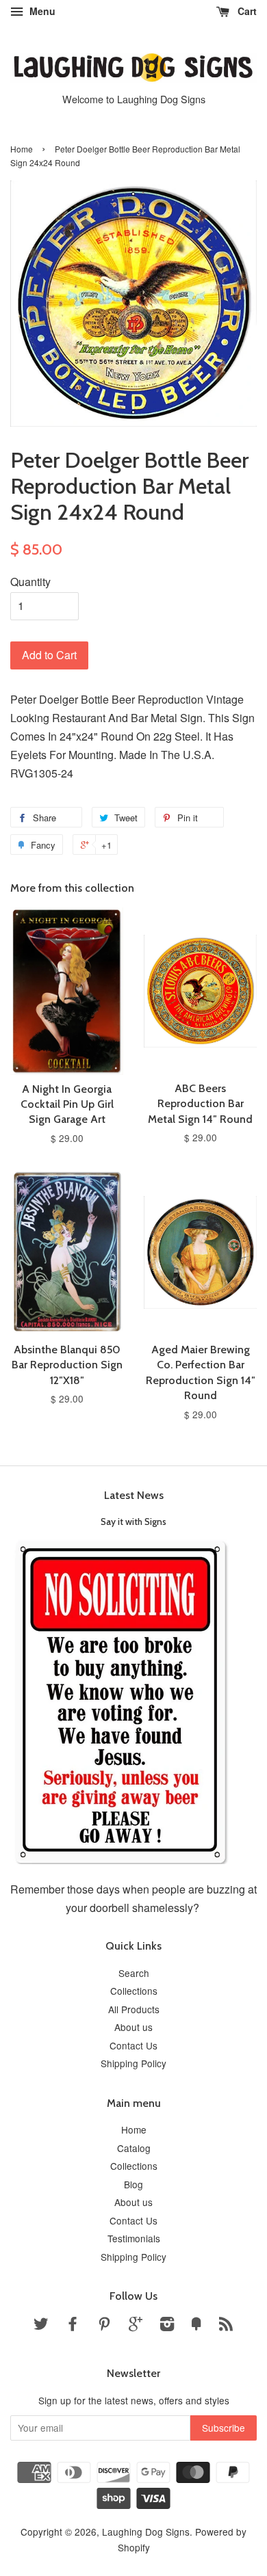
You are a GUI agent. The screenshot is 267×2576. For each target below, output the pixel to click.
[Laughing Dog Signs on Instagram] (167, 2326)
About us (133, 2027)
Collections (134, 1991)
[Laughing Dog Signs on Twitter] (41, 2326)
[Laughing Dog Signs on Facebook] (73, 2326)
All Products (134, 2009)
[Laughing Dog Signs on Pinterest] (104, 2326)
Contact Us (133, 2045)
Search (134, 1973)
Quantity (30, 582)
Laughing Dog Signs (146, 2532)
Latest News (134, 1495)
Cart (246, 11)
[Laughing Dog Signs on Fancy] (196, 2326)
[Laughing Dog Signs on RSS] (226, 2326)
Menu (41, 11)
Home (22, 149)
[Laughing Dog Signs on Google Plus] (136, 2326)
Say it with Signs (133, 1522)
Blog (133, 2184)
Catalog (134, 2148)
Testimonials (134, 2238)
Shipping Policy (133, 2063)
